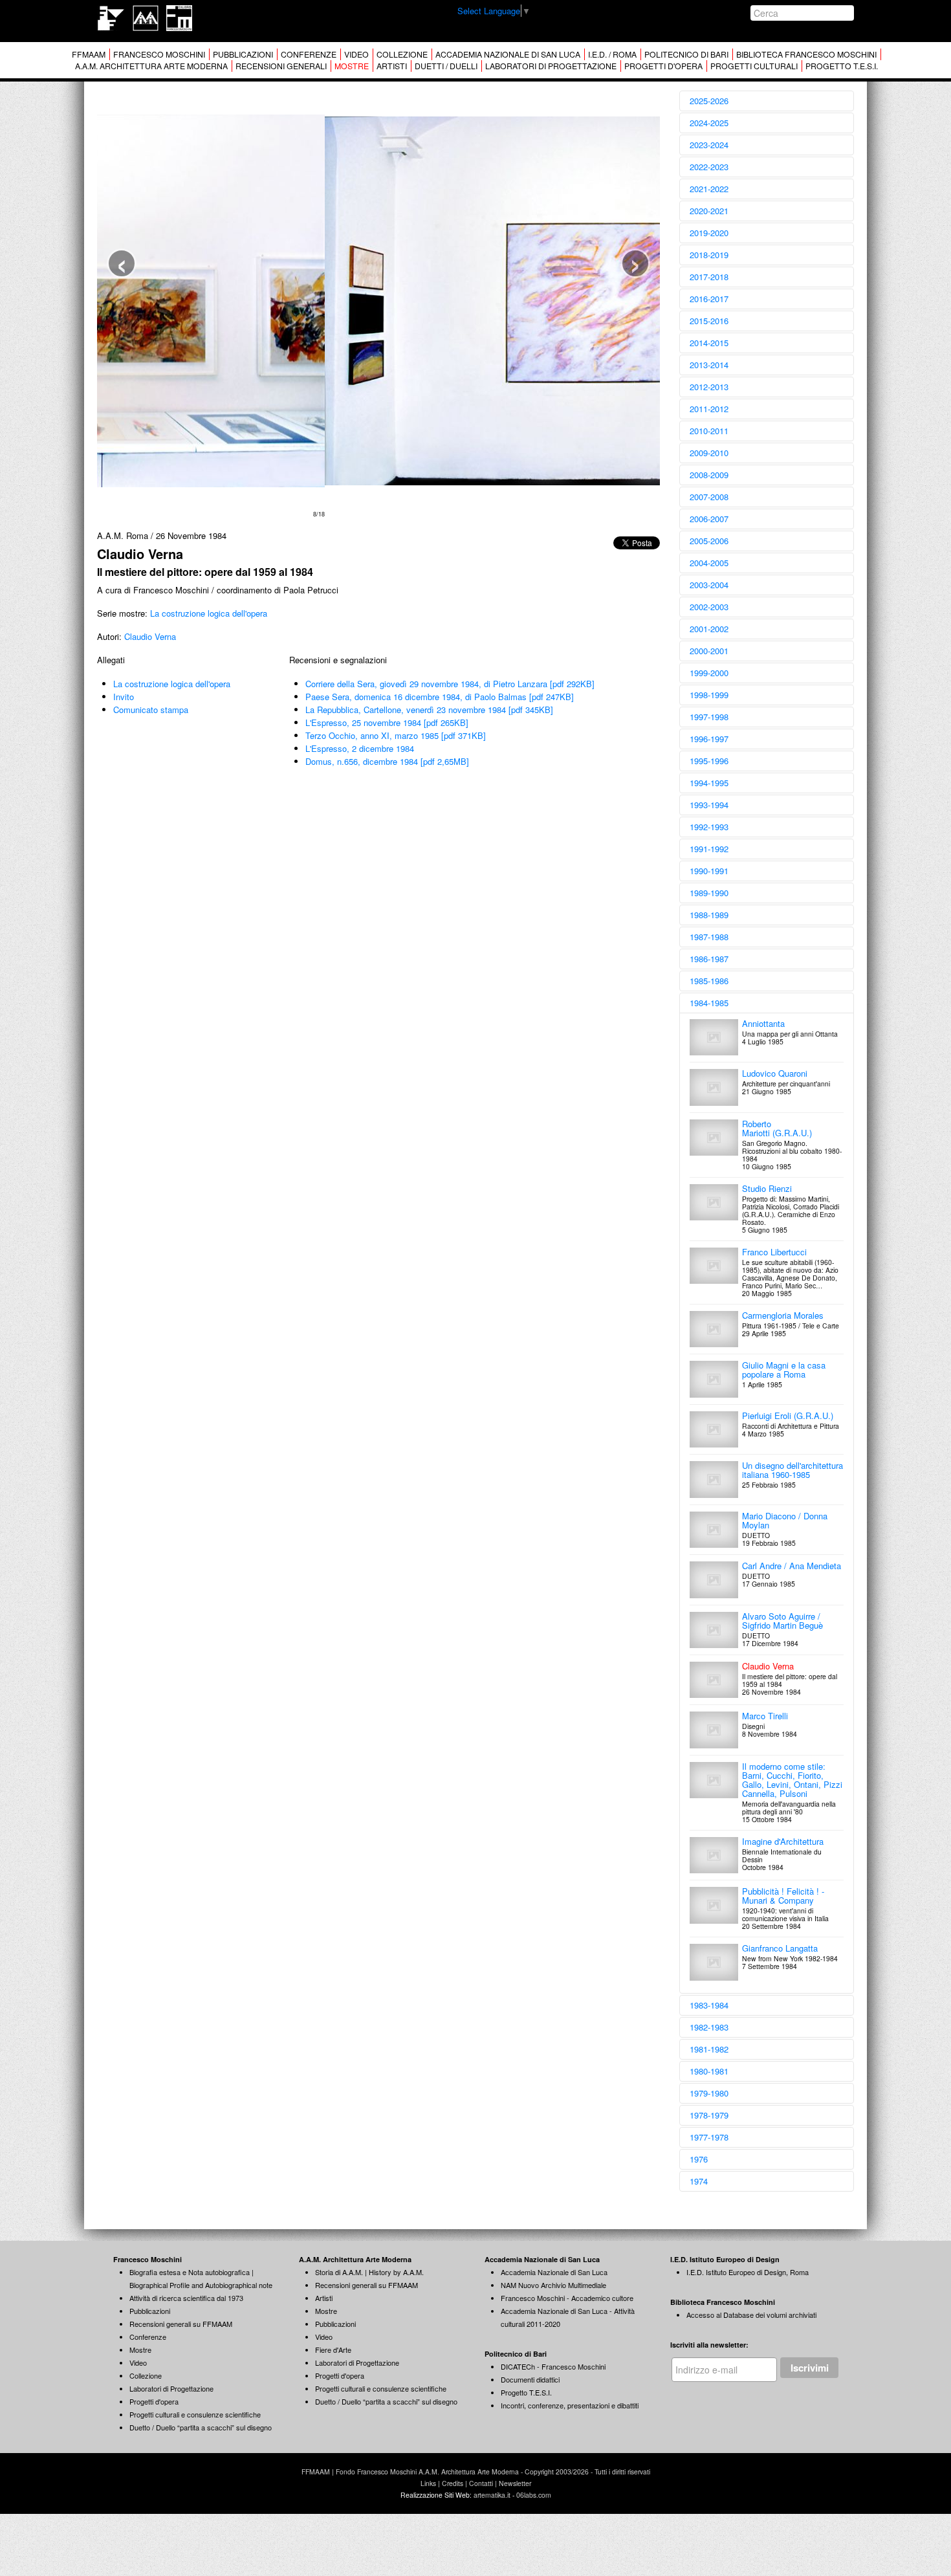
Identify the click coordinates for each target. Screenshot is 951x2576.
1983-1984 (709, 2005)
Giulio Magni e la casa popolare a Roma (784, 1370)
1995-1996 (709, 761)
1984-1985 (709, 1003)
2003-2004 (709, 585)
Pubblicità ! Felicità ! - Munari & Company (783, 1896)
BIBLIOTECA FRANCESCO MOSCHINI (806, 54)
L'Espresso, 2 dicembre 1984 (360, 748)
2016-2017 (709, 299)
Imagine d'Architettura (783, 1841)
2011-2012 (709, 409)
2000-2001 (709, 651)
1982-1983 (709, 2027)
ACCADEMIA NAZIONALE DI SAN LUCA (508, 54)
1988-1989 (709, 915)
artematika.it (492, 2495)
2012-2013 (709, 387)
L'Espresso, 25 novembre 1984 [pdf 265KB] (387, 722)
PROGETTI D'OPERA (663, 66)
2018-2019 (709, 255)
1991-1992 (709, 849)
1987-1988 (709, 937)
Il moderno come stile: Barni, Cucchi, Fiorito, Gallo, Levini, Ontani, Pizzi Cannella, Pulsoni (792, 1780)
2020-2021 (709, 211)
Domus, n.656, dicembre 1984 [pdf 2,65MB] (387, 761)
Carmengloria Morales (783, 1315)
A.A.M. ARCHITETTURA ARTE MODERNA (151, 66)
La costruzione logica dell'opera (209, 613)
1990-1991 (709, 871)
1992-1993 (709, 827)
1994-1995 (709, 783)
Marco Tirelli (765, 1716)
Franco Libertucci (774, 1252)
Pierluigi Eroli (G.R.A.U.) (788, 1415)
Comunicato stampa (151, 710)
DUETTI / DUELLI (446, 66)
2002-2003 (709, 607)
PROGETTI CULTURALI (754, 66)
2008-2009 (709, 475)
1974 (699, 2181)
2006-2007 (709, 519)
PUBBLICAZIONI (243, 54)
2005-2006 (709, 541)
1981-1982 (709, 2049)
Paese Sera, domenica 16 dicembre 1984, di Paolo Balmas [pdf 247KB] (440, 697)
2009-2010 (709, 453)
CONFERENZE (309, 54)
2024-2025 (709, 123)
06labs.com (534, 2495)
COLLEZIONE (402, 54)
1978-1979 (709, 2115)
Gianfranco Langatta (780, 1948)
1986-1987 (709, 959)
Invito (124, 697)
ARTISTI (392, 66)
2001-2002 (709, 629)
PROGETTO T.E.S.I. (842, 66)
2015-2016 (709, 321)
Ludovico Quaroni (775, 1073)
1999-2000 (709, 673)
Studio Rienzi (767, 1188)
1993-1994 (709, 805)
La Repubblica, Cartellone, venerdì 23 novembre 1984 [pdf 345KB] (429, 710)
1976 (699, 2159)
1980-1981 (709, 2071)
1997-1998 (709, 717)
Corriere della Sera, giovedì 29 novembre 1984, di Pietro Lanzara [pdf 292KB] (450, 684)
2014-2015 (709, 343)
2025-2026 (709, 101)
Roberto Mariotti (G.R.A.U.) (777, 1128)
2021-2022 (709, 189)
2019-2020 (709, 233)
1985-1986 (709, 981)
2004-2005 (709, 563)
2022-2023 (709, 167)
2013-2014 (709, 365)
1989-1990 (709, 893)
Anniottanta (763, 1023)
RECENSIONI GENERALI (281, 66)
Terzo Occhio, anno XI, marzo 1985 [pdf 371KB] (396, 735)
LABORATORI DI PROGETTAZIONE (551, 66)
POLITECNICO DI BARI (686, 54)
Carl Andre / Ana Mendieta (792, 1566)
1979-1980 (709, 2093)
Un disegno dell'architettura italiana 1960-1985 (792, 1470)
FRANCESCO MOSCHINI (159, 54)
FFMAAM (89, 54)
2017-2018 (709, 277)
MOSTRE (352, 66)
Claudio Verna (150, 636)
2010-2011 (709, 431)
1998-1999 (709, 695)
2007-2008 (709, 497)
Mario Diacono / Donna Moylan (785, 1520)
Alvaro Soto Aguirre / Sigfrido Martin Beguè (782, 1621)
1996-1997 (709, 739)
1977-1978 (709, 2137)
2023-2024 (709, 145)
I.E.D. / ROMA (612, 54)
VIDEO (356, 54)
